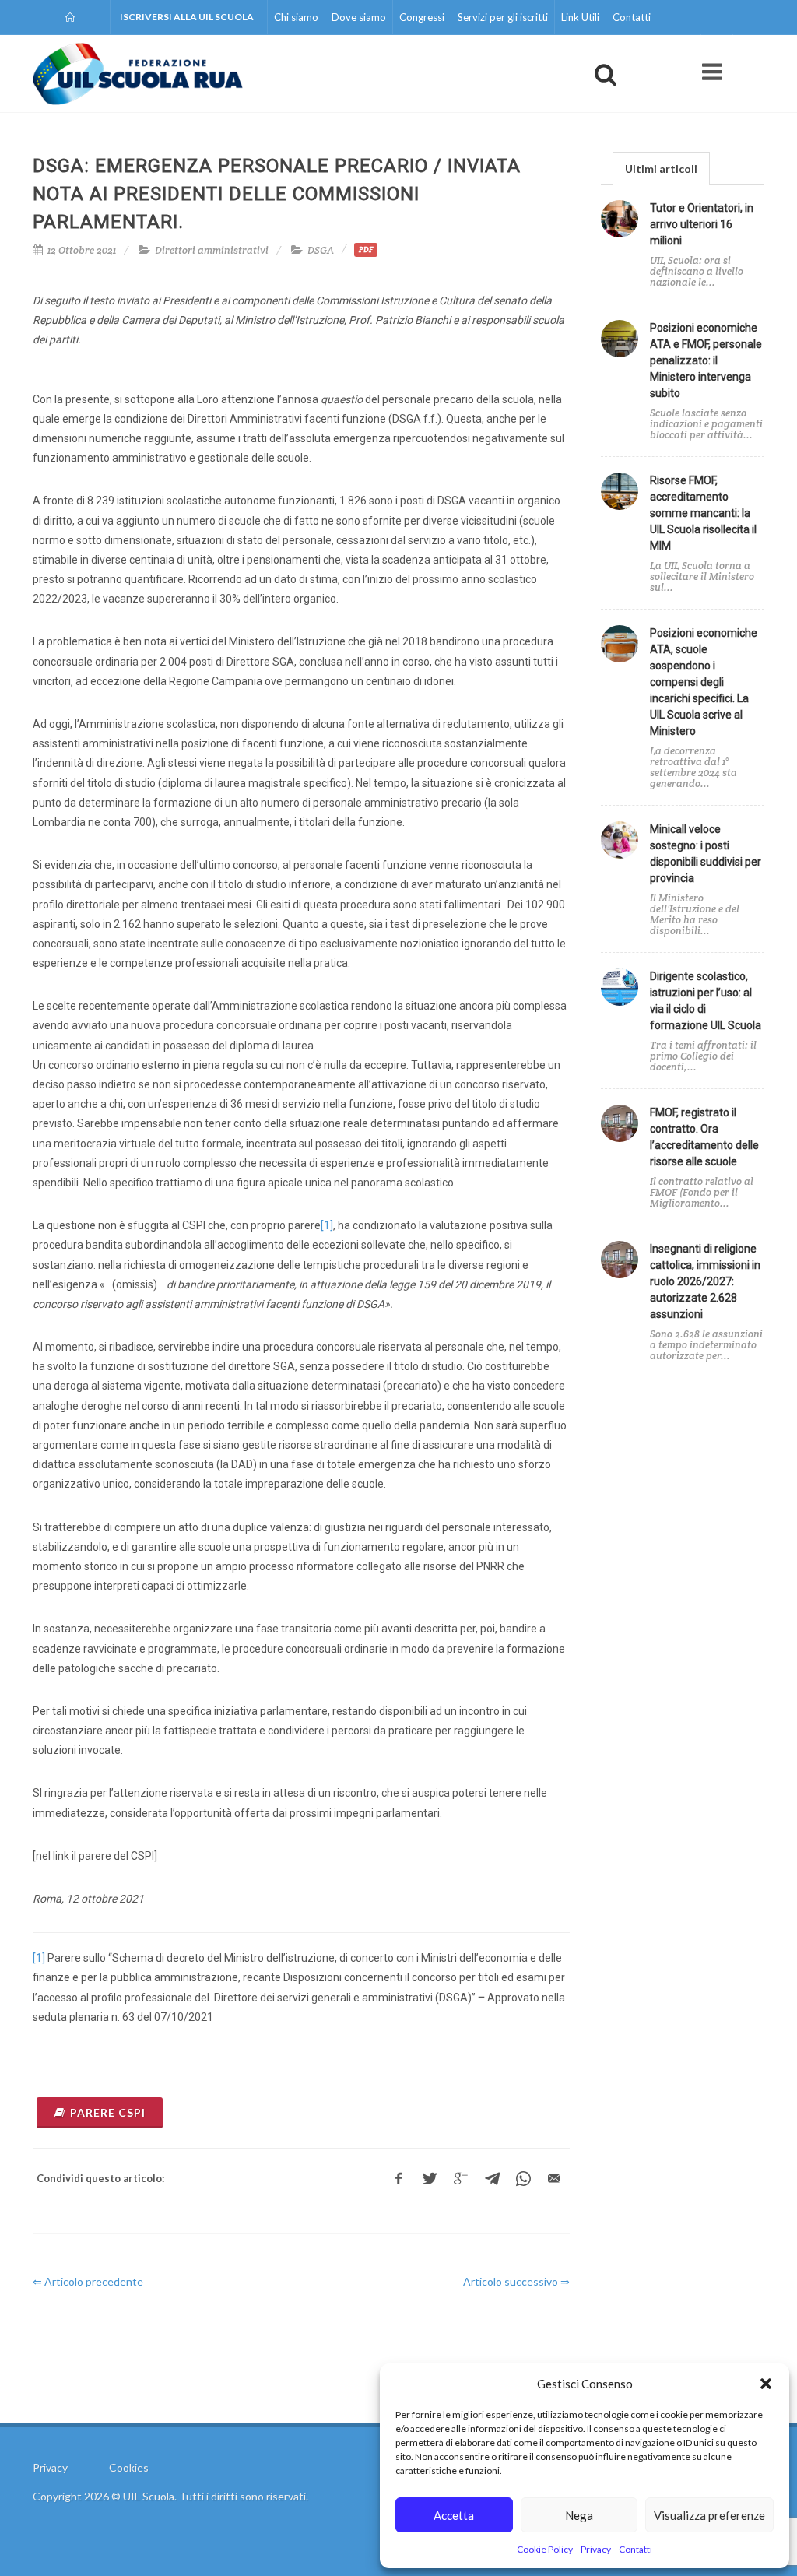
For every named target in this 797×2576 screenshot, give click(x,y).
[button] (766, 2384)
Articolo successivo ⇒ (516, 2281)
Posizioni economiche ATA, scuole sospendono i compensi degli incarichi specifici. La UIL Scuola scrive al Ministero (704, 682)
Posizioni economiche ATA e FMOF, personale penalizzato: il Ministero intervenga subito (706, 360)
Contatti (635, 2549)
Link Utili (580, 17)
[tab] (661, 168)
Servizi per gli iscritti (503, 17)
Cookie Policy (545, 2549)
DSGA (321, 250)
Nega (579, 2515)
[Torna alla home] (71, 17)
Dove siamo (359, 17)
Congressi (422, 17)
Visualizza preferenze (709, 2515)
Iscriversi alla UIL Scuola (187, 17)
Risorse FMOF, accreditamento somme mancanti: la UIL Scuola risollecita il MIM (703, 513)
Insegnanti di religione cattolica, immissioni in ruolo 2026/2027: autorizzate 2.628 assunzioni (705, 1281)
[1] (327, 1225)
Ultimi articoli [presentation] (661, 169)
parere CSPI (108, 2112)
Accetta (454, 2515)
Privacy (596, 2549)
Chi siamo (296, 17)
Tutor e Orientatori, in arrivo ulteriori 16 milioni (702, 224)
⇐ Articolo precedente (88, 2281)
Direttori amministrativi (212, 250)
